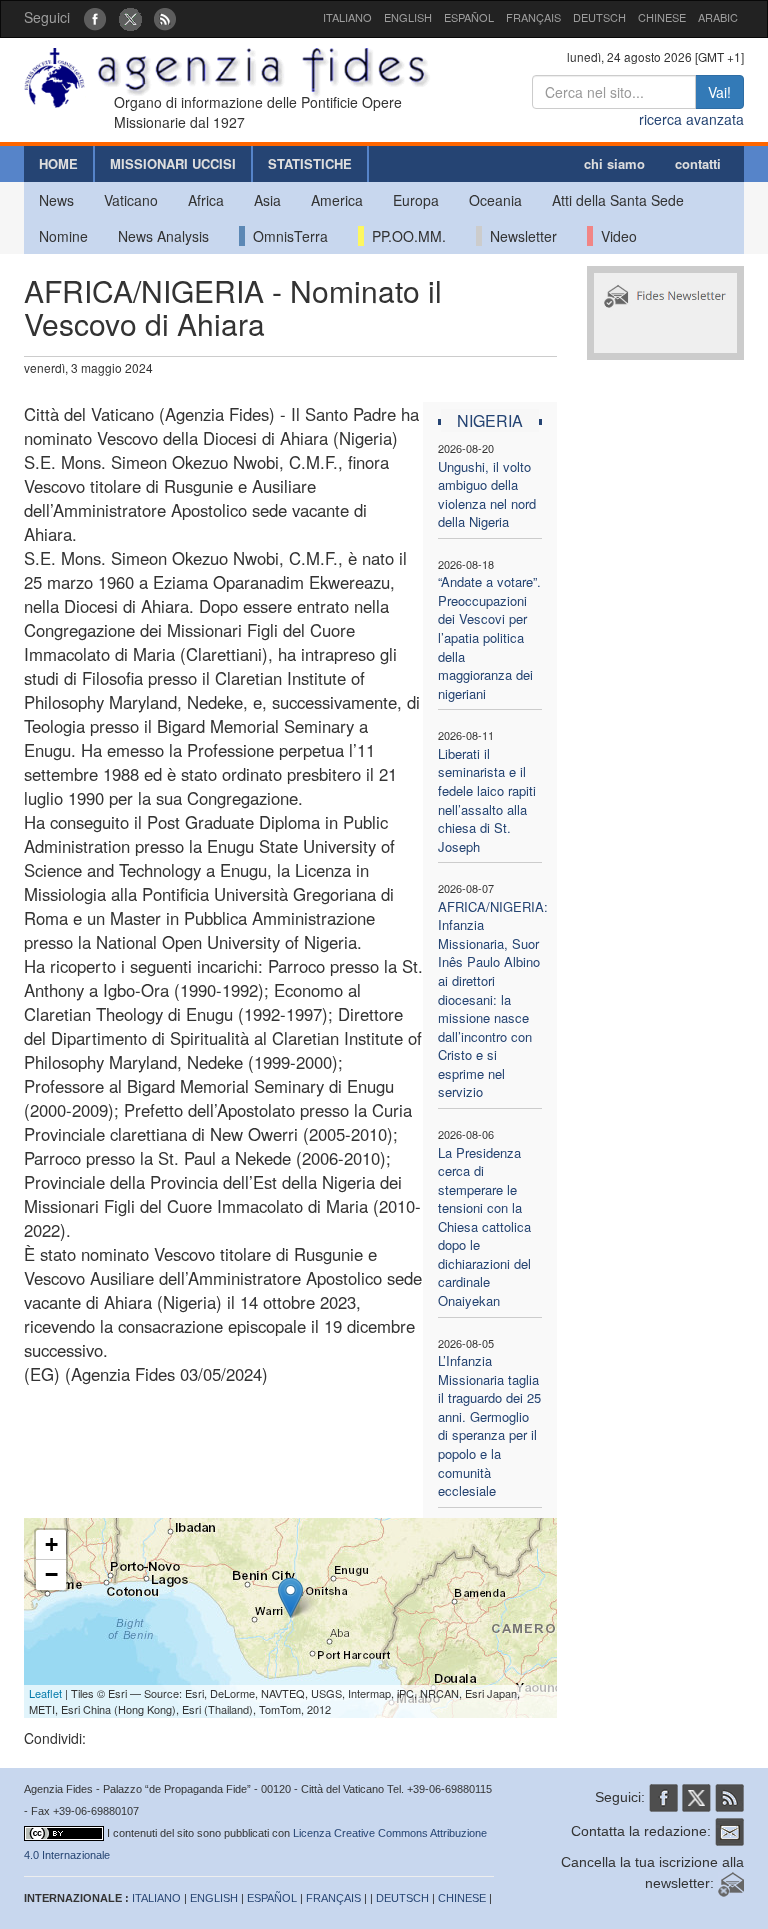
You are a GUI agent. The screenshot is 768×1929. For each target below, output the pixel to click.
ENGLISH (408, 17)
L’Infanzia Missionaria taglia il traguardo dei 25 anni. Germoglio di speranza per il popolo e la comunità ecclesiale (489, 1425)
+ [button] (51, 1544)
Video (615, 236)
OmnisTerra (286, 236)
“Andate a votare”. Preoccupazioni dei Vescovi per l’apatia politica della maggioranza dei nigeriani (489, 637)
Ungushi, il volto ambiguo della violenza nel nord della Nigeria (487, 494)
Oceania (495, 200)
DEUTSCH (599, 17)
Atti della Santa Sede (618, 200)
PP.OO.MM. (405, 236)
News (56, 200)
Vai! (719, 92)
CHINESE (662, 17)
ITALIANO (347, 17)
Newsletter (519, 236)
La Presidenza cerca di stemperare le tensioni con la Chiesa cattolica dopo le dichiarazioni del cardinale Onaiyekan (484, 1227)
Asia (267, 200)
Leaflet (45, 1693)
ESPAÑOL (469, 17)
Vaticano (131, 200)
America (337, 200)
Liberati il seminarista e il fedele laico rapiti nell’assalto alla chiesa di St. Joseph (487, 800)
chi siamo (614, 163)
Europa (416, 200)
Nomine (63, 236)
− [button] (51, 1574)
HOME (58, 163)
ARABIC (718, 17)
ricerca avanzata (691, 119)
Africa (206, 200)
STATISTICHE (310, 163)
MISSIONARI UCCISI (173, 163)
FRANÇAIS (533, 17)
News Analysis (163, 236)
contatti (698, 163)
